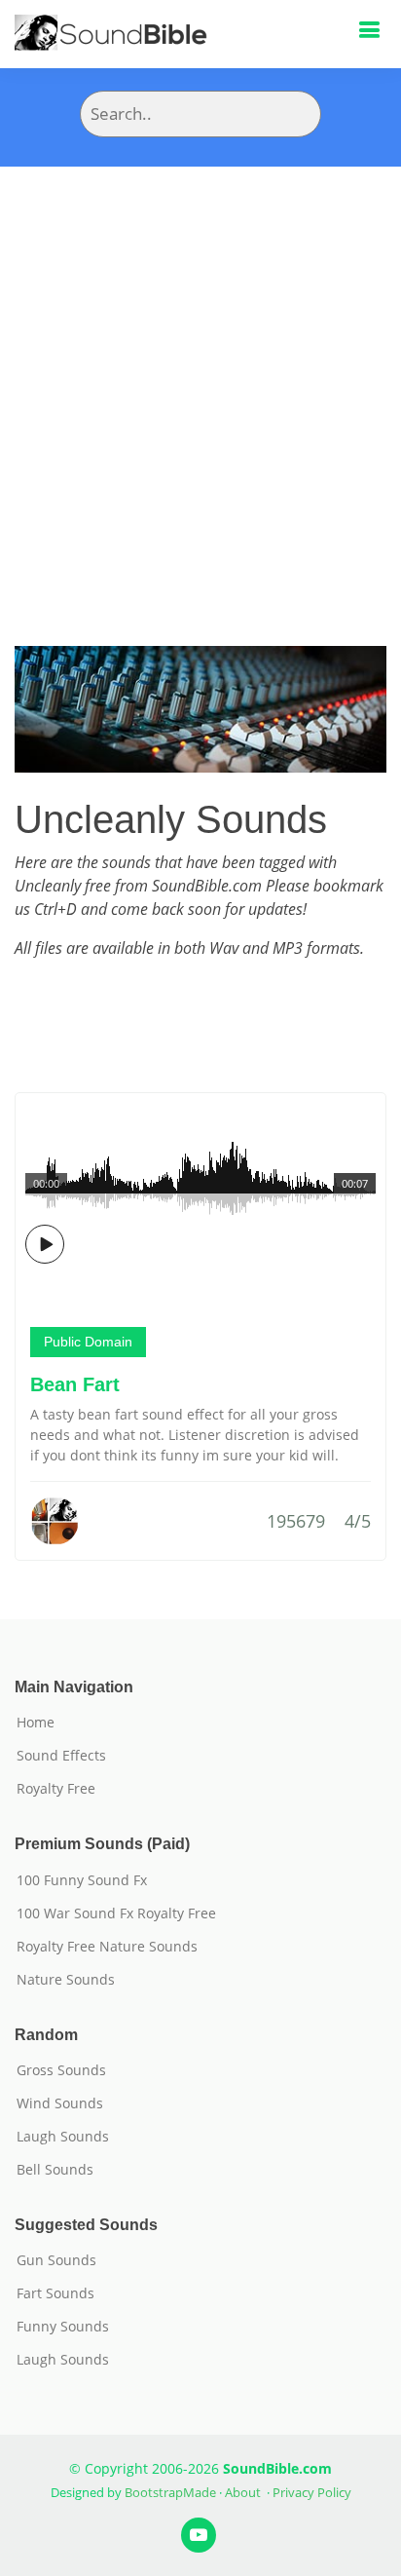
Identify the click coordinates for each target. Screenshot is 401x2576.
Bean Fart (75, 1384)
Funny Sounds (63, 2327)
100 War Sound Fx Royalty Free (116, 1913)
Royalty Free (56, 1789)
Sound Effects (61, 1756)
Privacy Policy (312, 2492)
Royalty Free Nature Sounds (107, 1947)
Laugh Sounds (63, 2137)
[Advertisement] (200, 377)
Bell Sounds (55, 2170)
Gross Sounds (61, 2070)
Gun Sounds (56, 2260)
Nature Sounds (66, 1980)
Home (36, 1723)
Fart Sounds (55, 2293)
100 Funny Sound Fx (82, 1880)
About (243, 2492)
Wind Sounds (60, 2103)
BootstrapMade (170, 2492)
